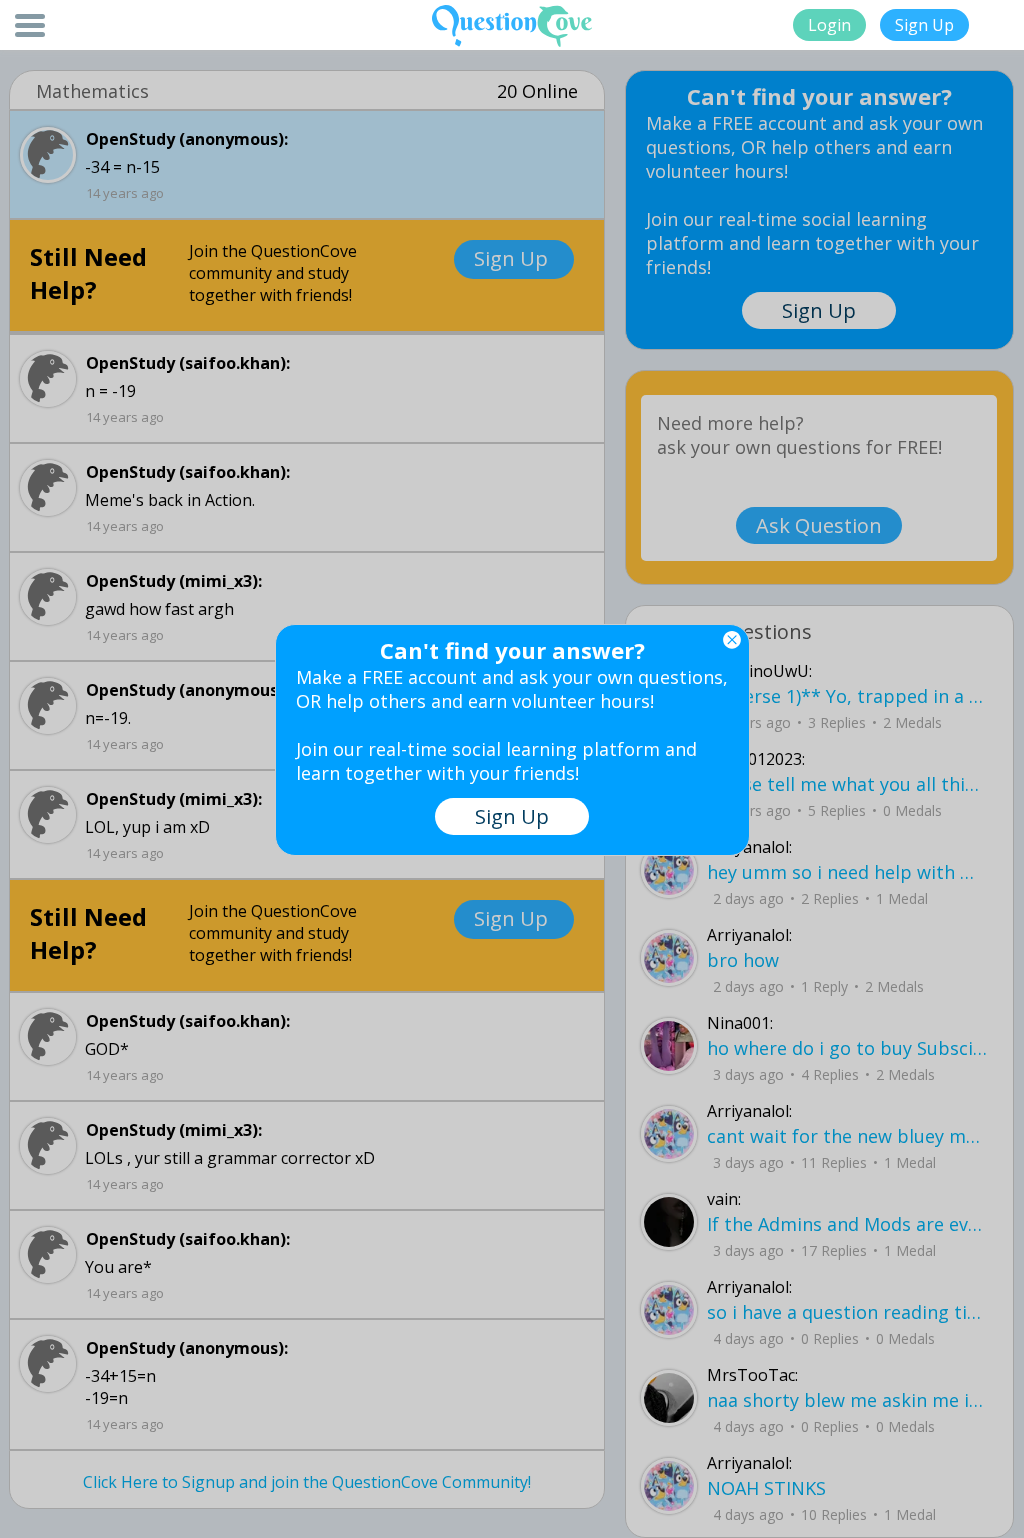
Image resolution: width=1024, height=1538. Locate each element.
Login (829, 25)
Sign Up (924, 25)
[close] (732, 640)
